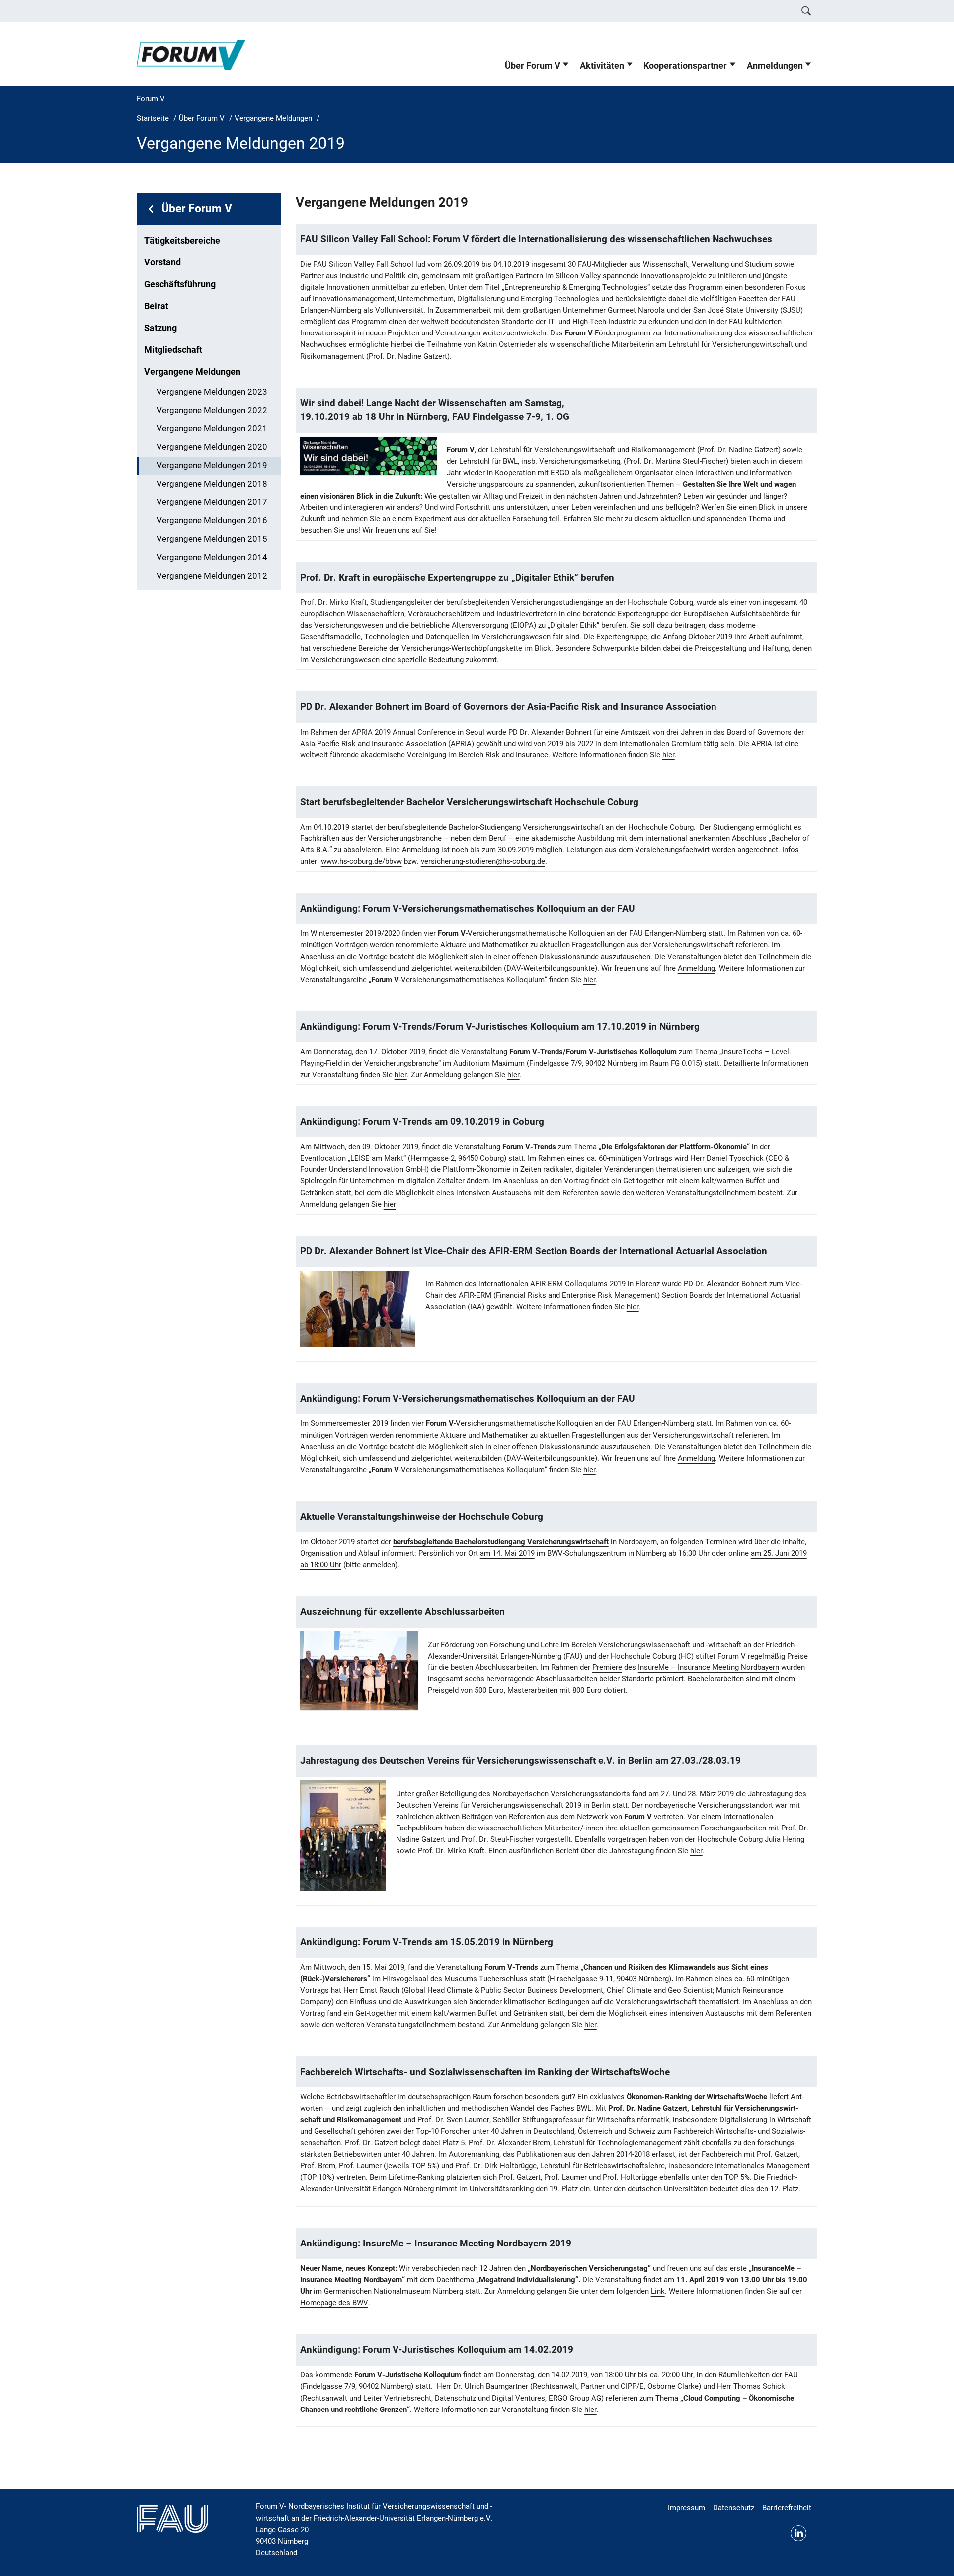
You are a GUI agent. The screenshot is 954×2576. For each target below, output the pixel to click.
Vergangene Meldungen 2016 (212, 521)
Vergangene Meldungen (192, 372)
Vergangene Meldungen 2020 (212, 447)
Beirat (156, 306)
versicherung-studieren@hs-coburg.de (483, 861)
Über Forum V (533, 66)
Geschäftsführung (180, 284)
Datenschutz (734, 2508)
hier (669, 755)
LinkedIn (798, 2533)
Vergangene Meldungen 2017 (212, 502)
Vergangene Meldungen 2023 (212, 392)
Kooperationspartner (685, 66)
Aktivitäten (602, 66)
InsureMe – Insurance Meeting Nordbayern (709, 1667)
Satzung (160, 328)
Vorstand (162, 262)
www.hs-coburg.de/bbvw (361, 861)
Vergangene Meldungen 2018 (212, 484)
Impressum (686, 2508)
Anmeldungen (775, 66)
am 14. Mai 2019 (507, 1553)
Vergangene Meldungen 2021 (212, 429)
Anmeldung (696, 968)
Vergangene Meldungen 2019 (212, 465)
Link (658, 2291)
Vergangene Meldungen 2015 (212, 539)
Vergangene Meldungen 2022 (212, 410)
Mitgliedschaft (173, 350)
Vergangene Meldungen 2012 (212, 576)
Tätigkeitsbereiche (182, 241)
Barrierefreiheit (787, 2508)
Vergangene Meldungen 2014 (212, 557)
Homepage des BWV (334, 2303)
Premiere (607, 1667)
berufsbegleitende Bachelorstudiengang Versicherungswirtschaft (501, 1542)
